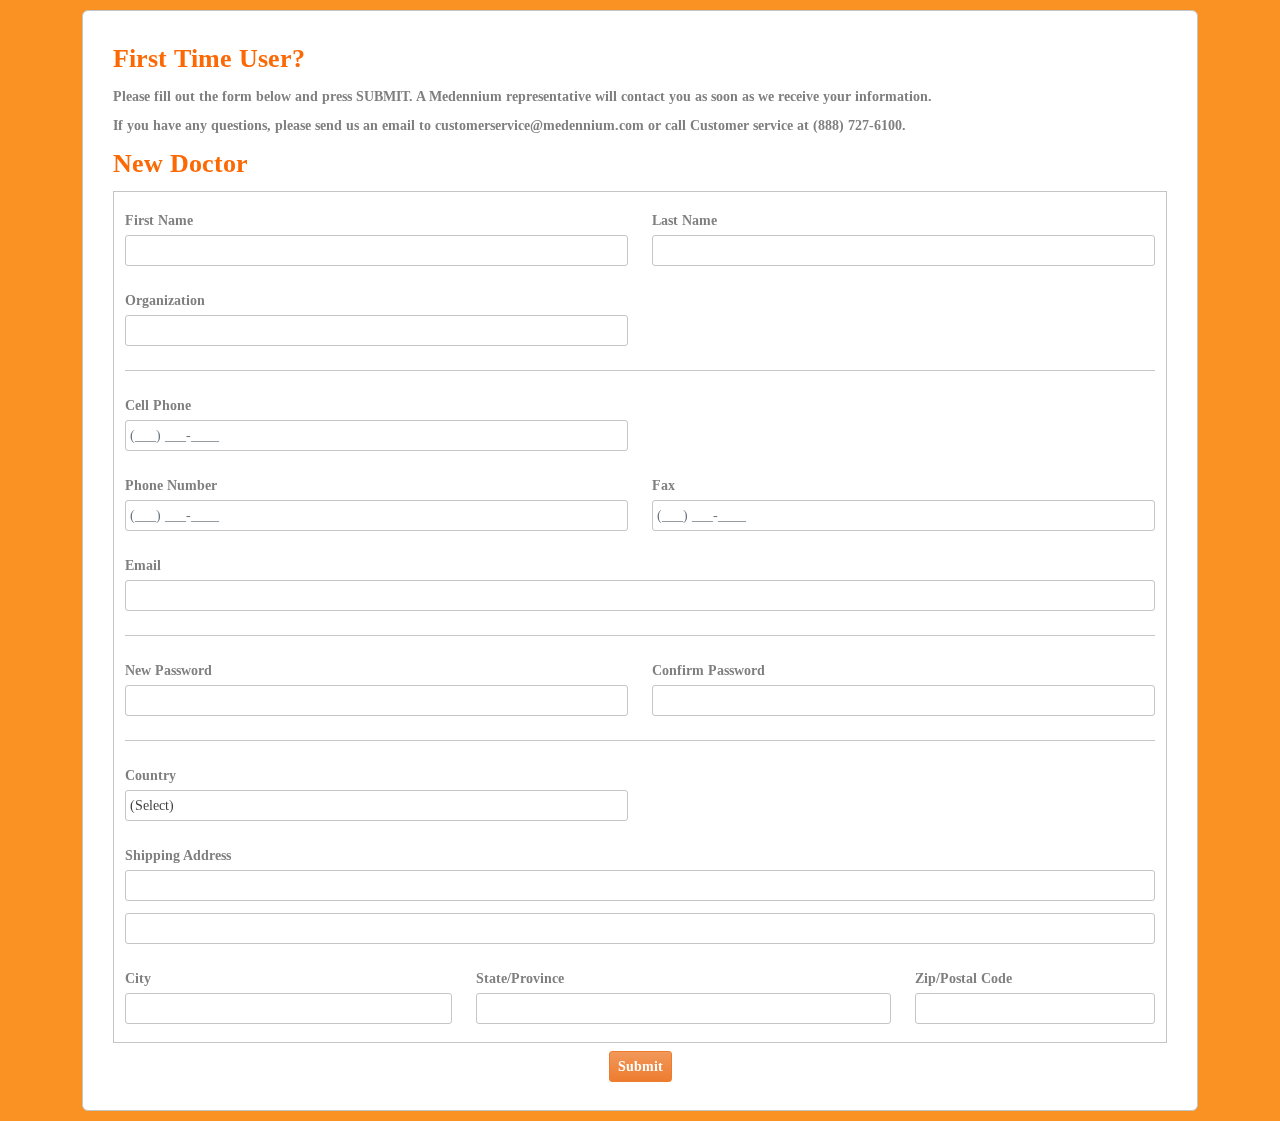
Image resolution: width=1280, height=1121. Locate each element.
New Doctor (180, 163)
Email (143, 565)
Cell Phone (158, 405)
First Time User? (209, 58)
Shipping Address (178, 855)
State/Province (520, 978)
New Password (168, 670)
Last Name (684, 220)
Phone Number (171, 485)
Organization (165, 300)
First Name (159, 220)
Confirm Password (708, 670)
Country (150, 775)
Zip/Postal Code (963, 978)
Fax (663, 485)
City (138, 978)
